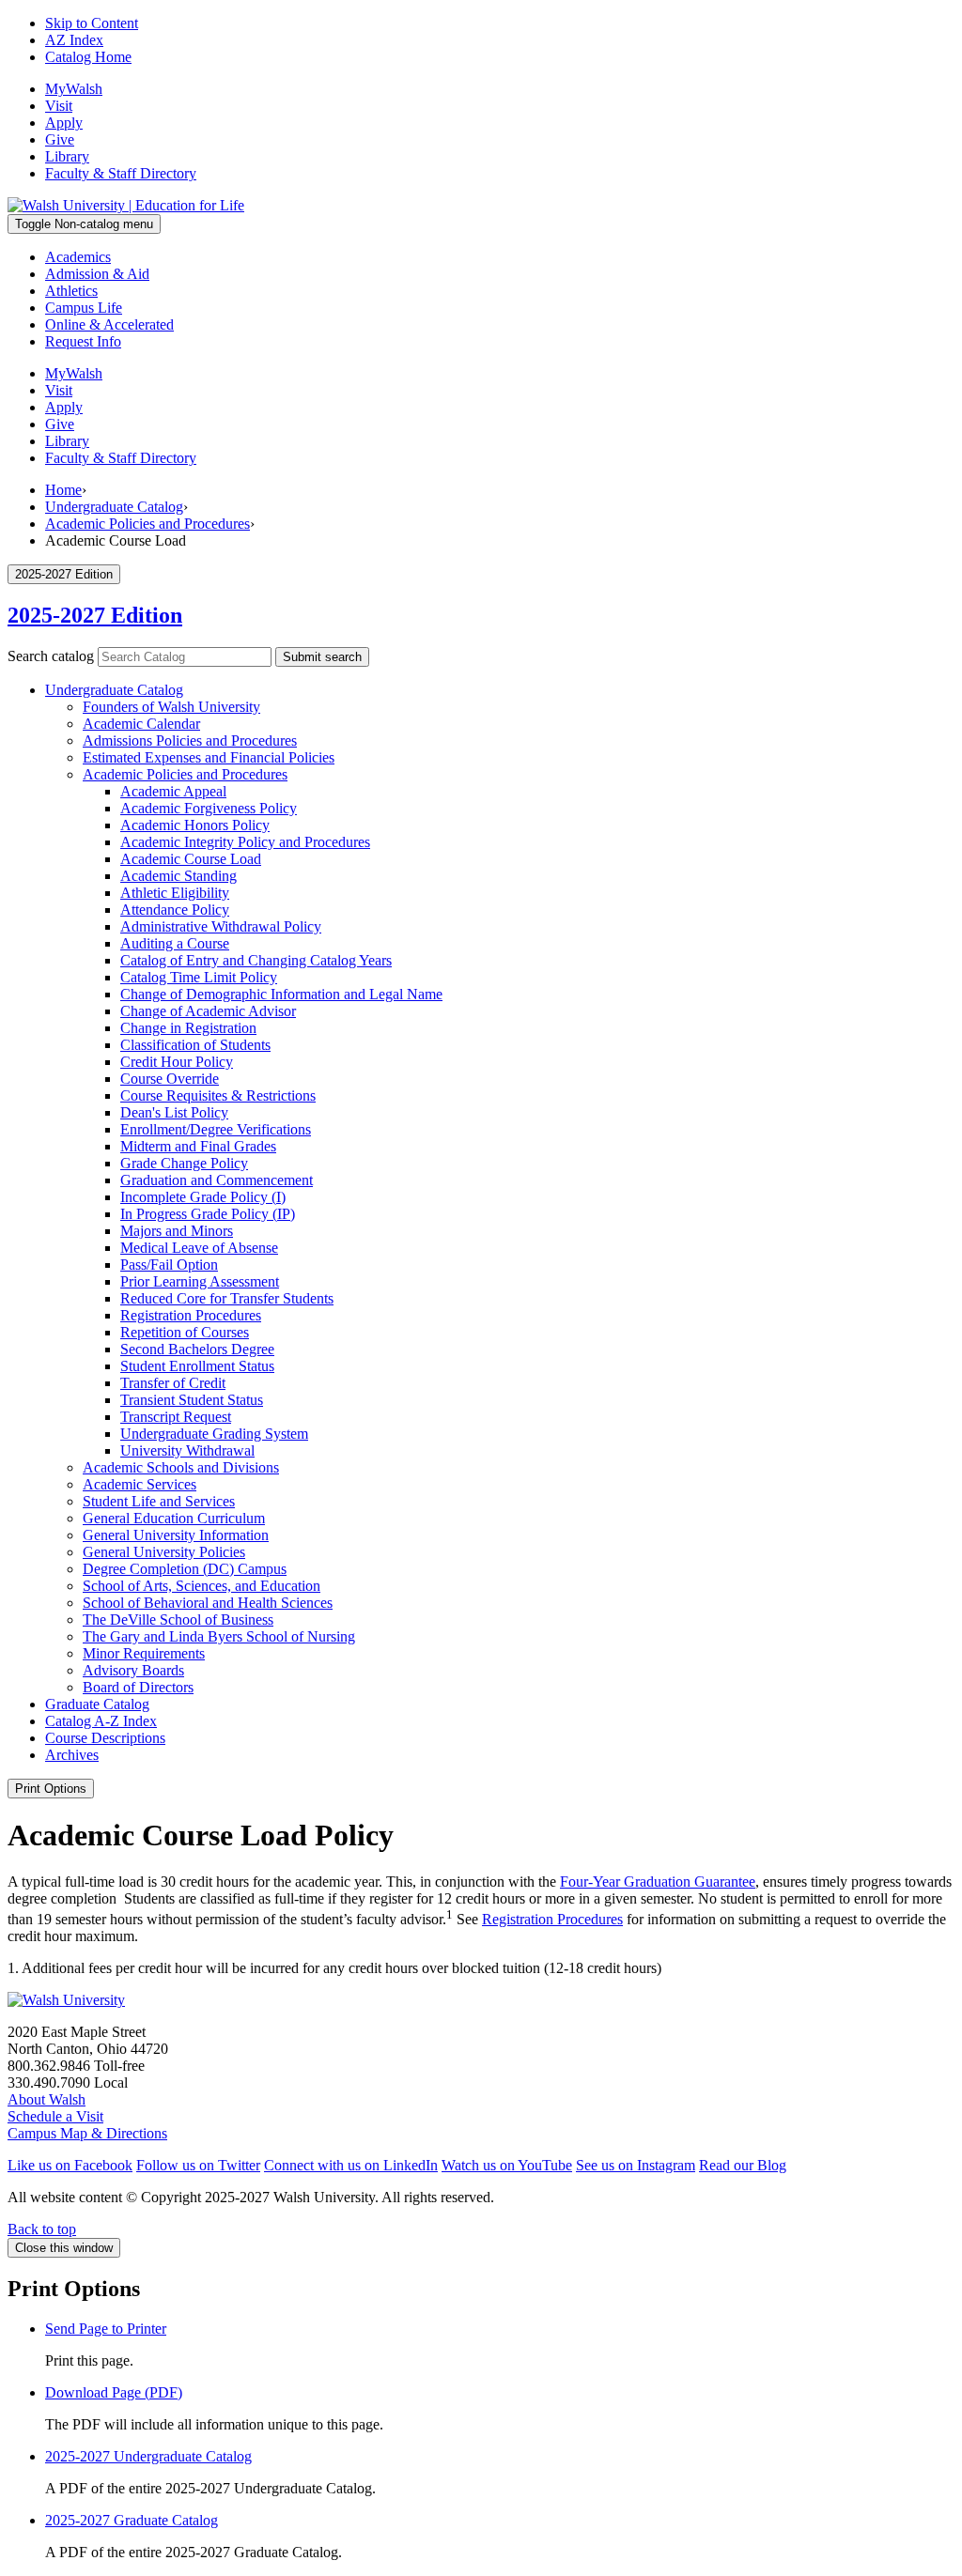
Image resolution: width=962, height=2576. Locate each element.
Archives (72, 1755)
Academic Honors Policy (195, 825)
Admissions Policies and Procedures (190, 740)
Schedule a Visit (55, 2116)
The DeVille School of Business (178, 1620)
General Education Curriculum (174, 1518)
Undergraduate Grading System (214, 1434)
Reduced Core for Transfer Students (227, 1298)
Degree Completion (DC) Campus (185, 1569)
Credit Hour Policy (177, 1062)
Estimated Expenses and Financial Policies (209, 757)
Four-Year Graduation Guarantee (658, 1882)
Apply (64, 123)
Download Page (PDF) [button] (114, 2392)
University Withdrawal (187, 1450)
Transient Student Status (192, 1400)
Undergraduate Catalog (114, 507)
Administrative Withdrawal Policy (221, 926)
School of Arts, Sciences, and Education (202, 1586)
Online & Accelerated (109, 324)
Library (67, 156)
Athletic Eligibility (175, 893)
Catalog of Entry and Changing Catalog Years (256, 960)
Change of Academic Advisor (208, 1011)
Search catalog (51, 656)
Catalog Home (88, 57)
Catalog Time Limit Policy (199, 977)
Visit (59, 106)
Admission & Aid (97, 274)
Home (63, 490)
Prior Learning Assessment (200, 1281)
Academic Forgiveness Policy (209, 808)
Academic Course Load (191, 859)
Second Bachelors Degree (197, 1349)
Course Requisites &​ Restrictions (218, 1095)
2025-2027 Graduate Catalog (132, 2520)
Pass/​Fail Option (169, 1265)
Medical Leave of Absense (199, 1248)
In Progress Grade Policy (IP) (208, 1214)
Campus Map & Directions (87, 2133)
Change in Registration (188, 1028)
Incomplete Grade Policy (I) (203, 1197)
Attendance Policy (175, 910)
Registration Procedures (191, 1315)
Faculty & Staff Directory (121, 173)
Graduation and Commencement (217, 1180)
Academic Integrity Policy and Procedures (245, 842)
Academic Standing (178, 876)
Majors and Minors (177, 1231)
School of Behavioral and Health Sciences (208, 1603)
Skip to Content (92, 23)
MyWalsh (74, 89)
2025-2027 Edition (95, 615)
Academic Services (140, 1484)
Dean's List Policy (174, 1112)
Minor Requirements (144, 1653)
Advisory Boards (133, 1670)
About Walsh (47, 2099)
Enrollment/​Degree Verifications (216, 1129)
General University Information (176, 1535)
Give (60, 139)
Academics (78, 257)
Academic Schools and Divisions (181, 1467)
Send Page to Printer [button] (106, 2329)
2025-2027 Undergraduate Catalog (148, 2456)
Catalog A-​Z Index (101, 1721)
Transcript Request (176, 1417)
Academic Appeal (173, 791)
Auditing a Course (175, 943)
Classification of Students (195, 1045)
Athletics (71, 291)
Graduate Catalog (97, 1704)
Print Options (51, 1789)
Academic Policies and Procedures (147, 524)
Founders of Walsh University (171, 707)
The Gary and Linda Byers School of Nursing (219, 1636)
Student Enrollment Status (197, 1366)
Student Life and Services (159, 1501)
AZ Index (74, 40)
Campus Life (84, 308)
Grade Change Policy (184, 1163)
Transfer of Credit (173, 1383)
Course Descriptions (105, 1738)
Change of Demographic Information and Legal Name (281, 994)
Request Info (83, 341)
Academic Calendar (141, 724)
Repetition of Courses (185, 1332)
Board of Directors (138, 1687)
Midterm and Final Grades (198, 1146)
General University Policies (164, 1552)
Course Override (170, 1079)
